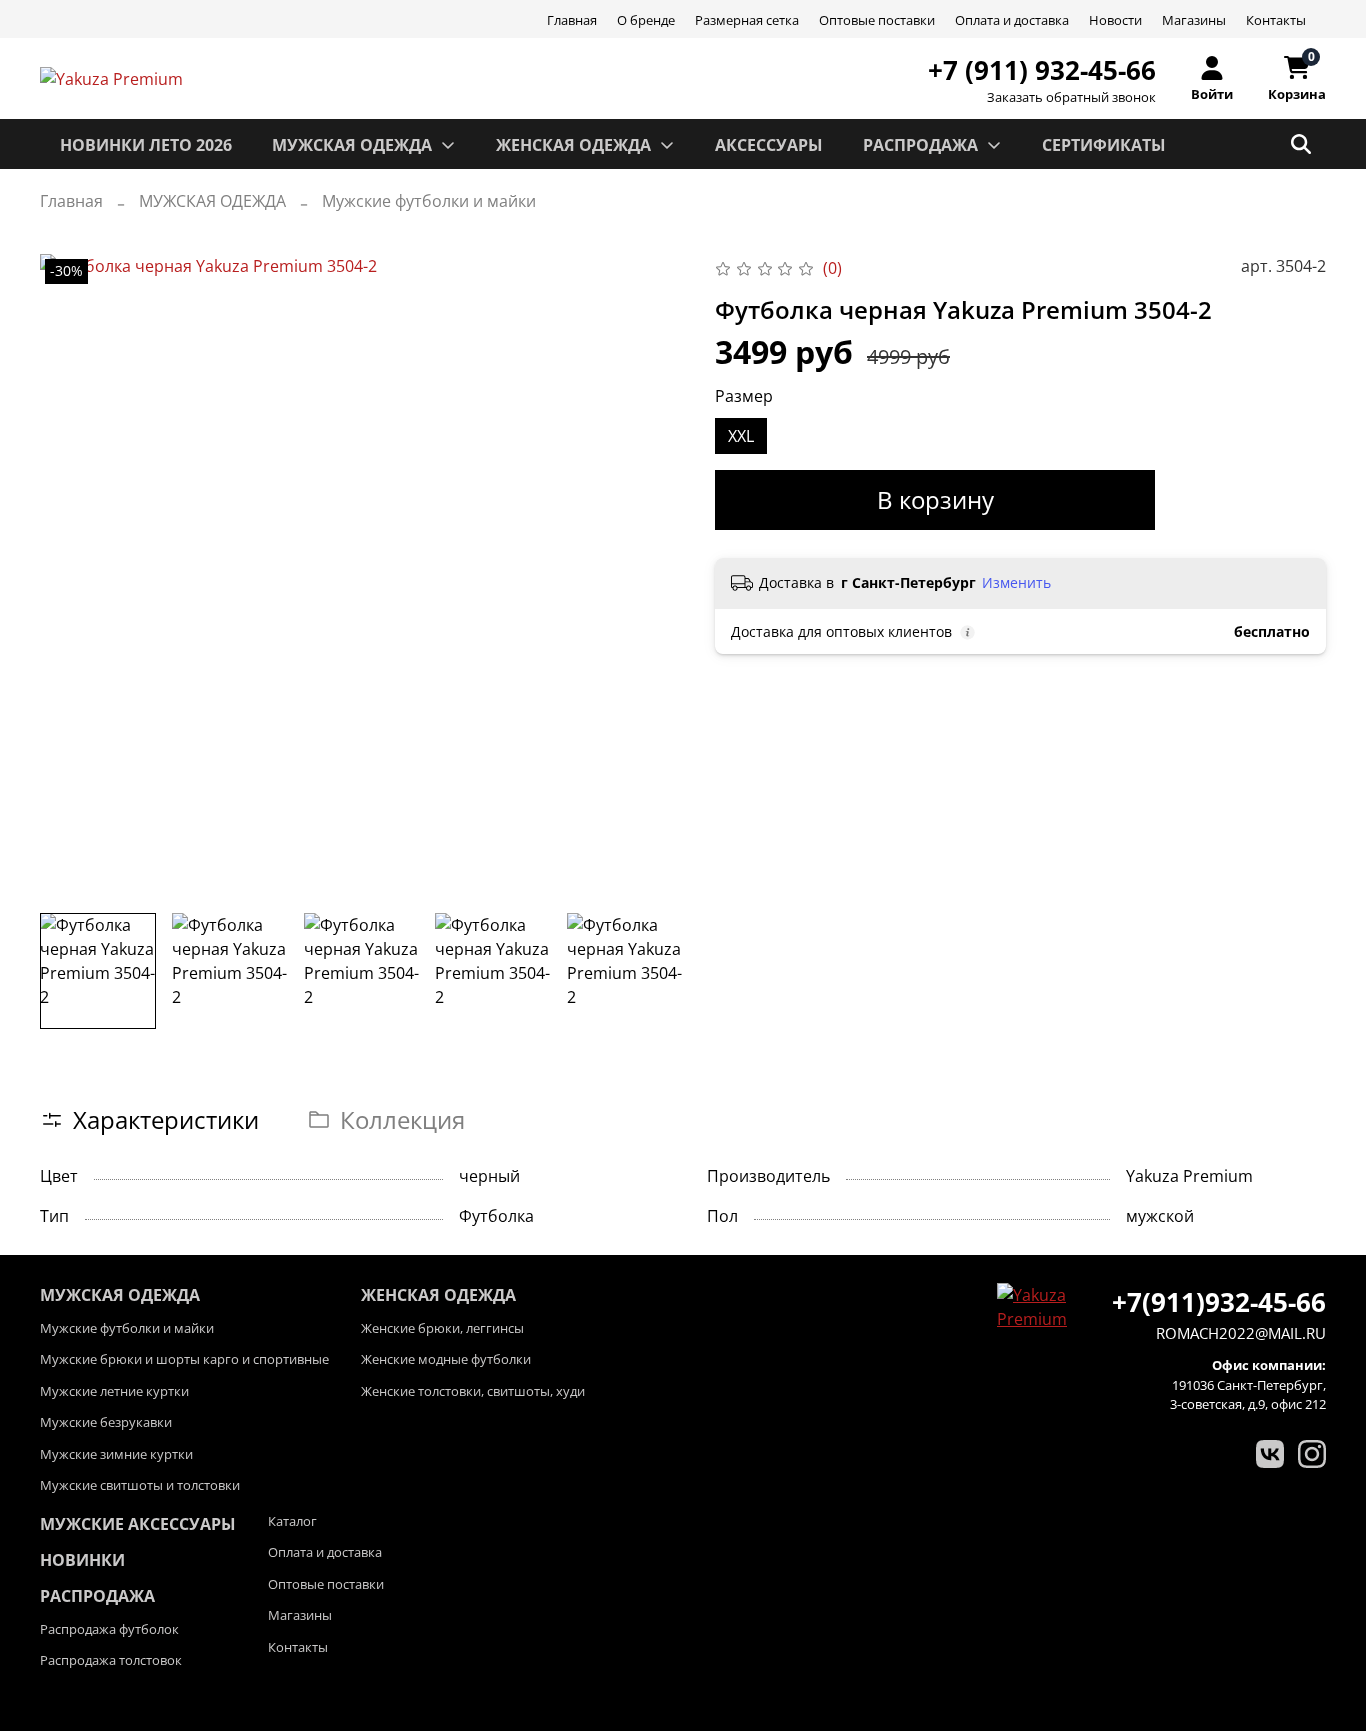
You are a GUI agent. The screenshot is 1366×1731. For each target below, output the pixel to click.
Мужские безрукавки (106, 1422)
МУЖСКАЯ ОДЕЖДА (352, 145)
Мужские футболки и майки (429, 201)
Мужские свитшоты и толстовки (140, 1485)
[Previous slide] (72, 576)
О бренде (646, 20)
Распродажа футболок (109, 1629)
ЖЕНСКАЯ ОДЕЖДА (573, 145)
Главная (572, 20)
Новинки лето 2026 (146, 145)
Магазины (1194, 20)
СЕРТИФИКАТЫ (1104, 145)
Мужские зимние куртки (116, 1454)
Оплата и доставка (1012, 20)
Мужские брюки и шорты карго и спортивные (184, 1359)
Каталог (292, 1521)
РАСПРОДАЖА (920, 145)
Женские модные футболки (446, 1359)
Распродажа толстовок (111, 1660)
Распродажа (97, 1596)
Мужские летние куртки (114, 1391)
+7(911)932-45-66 (1219, 1302)
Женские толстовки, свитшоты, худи (473, 1391)
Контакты (1276, 20)
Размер (744, 396)
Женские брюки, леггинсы (442, 1328)
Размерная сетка (747, 20)
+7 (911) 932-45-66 (1042, 70)
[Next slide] (651, 576)
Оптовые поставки (877, 20)
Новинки (82, 1560)
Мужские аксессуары (138, 1524)
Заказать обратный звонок (1071, 97)
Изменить (1016, 583)
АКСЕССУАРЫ (769, 145)
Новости (1115, 20)
